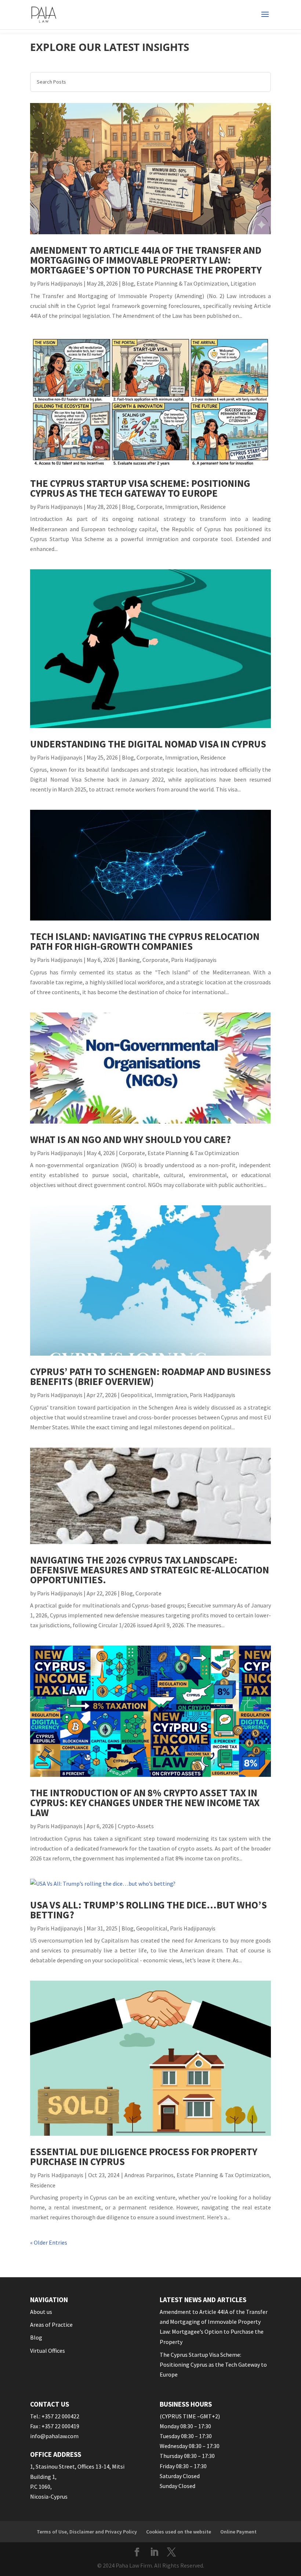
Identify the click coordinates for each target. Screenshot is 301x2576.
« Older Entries (49, 2242)
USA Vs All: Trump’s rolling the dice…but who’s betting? (148, 1910)
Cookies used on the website (179, 2532)
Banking (129, 960)
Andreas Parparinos (149, 2175)
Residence (213, 507)
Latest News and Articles (203, 2300)
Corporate (150, 507)
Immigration (182, 507)
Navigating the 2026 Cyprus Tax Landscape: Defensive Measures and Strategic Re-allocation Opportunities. (150, 1570)
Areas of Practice (51, 2325)
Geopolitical (136, 1395)
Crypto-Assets (136, 1826)
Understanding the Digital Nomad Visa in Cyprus (148, 744)
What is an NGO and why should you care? (130, 1139)
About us (41, 2312)
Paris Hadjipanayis (60, 283)
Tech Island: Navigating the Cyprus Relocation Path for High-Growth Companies (145, 941)
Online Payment (238, 2532)
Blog (128, 283)
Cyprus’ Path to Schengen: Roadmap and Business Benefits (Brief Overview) (150, 1376)
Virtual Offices (48, 2351)
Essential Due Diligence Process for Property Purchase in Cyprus (144, 2156)
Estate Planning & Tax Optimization (182, 283)
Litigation (243, 283)
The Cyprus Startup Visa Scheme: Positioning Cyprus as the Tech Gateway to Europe (140, 488)
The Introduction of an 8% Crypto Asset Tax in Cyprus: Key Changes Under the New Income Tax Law (145, 1803)
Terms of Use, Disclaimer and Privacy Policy (87, 2532)
